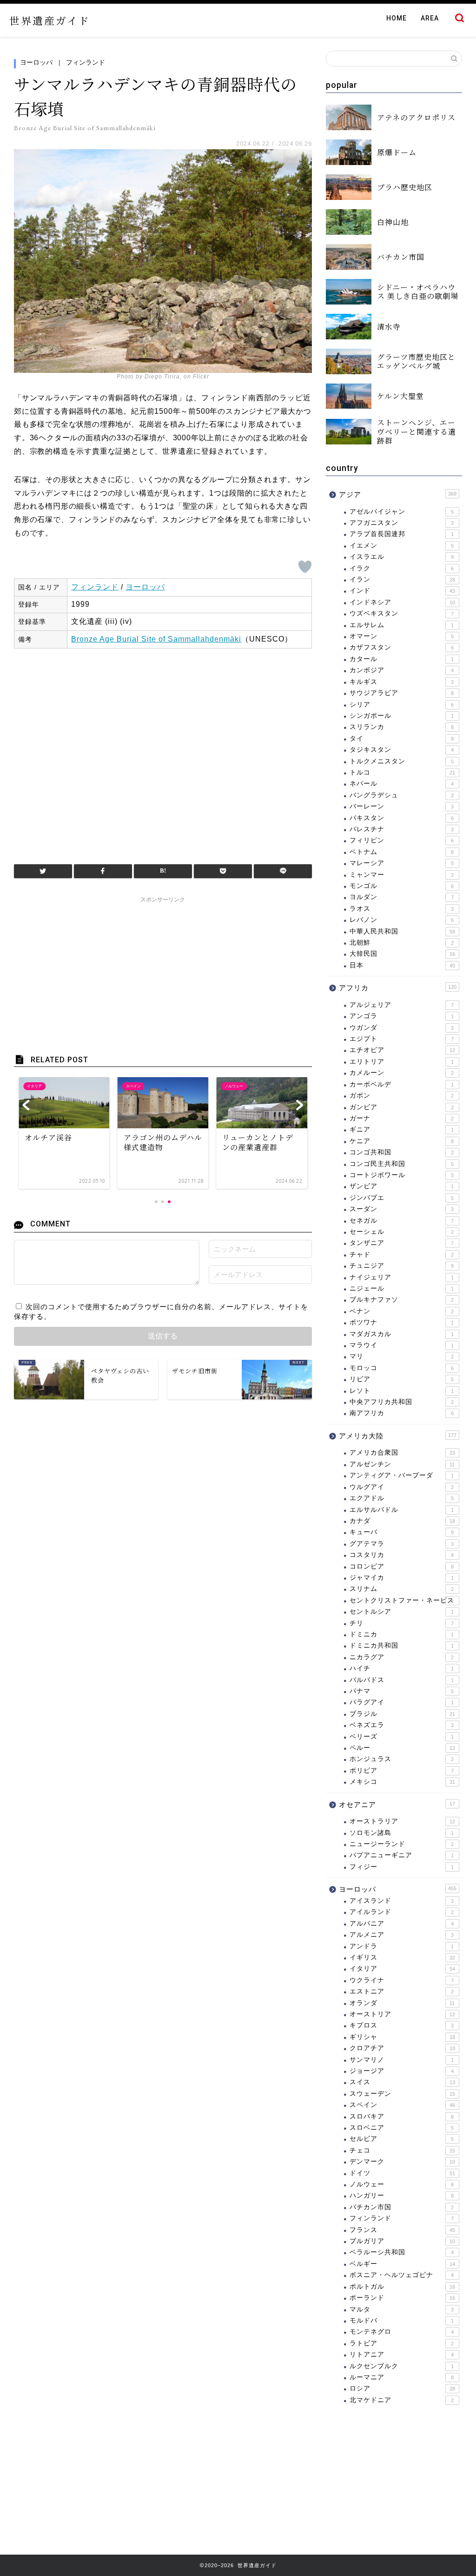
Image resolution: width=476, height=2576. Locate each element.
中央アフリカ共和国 (402, 1402)
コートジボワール (402, 1175)
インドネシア (402, 602)
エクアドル (402, 1498)
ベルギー (402, 2264)
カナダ (402, 1521)
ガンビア (402, 1107)
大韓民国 (402, 954)
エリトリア (402, 1062)
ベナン (402, 1311)
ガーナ (402, 1118)
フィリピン (402, 840)
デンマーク (402, 2162)
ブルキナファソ (402, 1300)
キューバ (402, 1532)
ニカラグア (402, 1657)
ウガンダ (402, 1028)
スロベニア (402, 2128)
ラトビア (402, 2343)
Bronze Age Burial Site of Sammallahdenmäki (156, 639)
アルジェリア (402, 1005)
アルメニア (402, 1935)
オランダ (402, 2003)
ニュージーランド (402, 1844)
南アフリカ (402, 1413)
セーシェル (402, 1232)
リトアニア (402, 2354)
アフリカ (398, 988)
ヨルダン (402, 897)
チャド (402, 1255)
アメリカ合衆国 (402, 1453)
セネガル (402, 1221)
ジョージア (402, 2071)
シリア (402, 705)
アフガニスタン (402, 523)
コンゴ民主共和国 (402, 1164)
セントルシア (402, 1612)
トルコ (402, 772)
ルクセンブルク (402, 2366)
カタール (402, 659)
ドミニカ (402, 1634)
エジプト (402, 1039)
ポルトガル (402, 2287)
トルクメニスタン (402, 761)
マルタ (402, 2309)
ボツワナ (402, 1322)
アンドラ (402, 1946)
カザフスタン (402, 647)
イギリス (402, 1957)
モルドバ (402, 2321)
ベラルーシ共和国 (402, 2252)
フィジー (402, 1867)
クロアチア (402, 2048)
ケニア (402, 1141)
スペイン (402, 2105)
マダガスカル (402, 1334)
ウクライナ (402, 1980)
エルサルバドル (402, 1510)
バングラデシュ (402, 795)
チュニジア (402, 1266)
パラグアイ (402, 1702)
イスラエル (402, 557)
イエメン (402, 546)
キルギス (402, 682)
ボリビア (402, 1771)
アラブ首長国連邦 (402, 534)
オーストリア (402, 2014)
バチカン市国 (402, 2207)
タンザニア (402, 1243)
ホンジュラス (402, 1759)
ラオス (402, 909)
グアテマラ (402, 1544)
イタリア (402, 1969)
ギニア (402, 1129)
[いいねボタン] (305, 567)
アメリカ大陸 (398, 1436)
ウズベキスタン (402, 613)
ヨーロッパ (36, 62)
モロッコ (402, 1368)
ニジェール (402, 1288)
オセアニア (397, 1805)
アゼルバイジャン (402, 512)
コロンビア (402, 1566)
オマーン (402, 636)
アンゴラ (402, 1016)
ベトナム (402, 852)
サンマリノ (402, 2060)
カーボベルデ (402, 1084)
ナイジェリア (402, 1277)
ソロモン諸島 (402, 1833)
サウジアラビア (402, 693)
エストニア (402, 1991)
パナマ (402, 1691)
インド (402, 591)
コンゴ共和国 (402, 1152)
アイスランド (402, 1901)
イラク (402, 568)
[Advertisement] (163, 752)
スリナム (402, 1589)
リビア (402, 1379)
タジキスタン (402, 750)
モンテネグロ (402, 2332)
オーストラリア (402, 1821)
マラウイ (402, 1345)
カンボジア (402, 670)
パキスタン (402, 818)
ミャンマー (402, 875)
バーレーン (402, 806)
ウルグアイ (402, 1487)
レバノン (402, 920)
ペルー (402, 1748)
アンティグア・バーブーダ (402, 1475)
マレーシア (402, 863)
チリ (402, 1623)
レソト (402, 1391)
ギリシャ (402, 2037)
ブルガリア (402, 2241)
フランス (402, 2230)
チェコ (402, 2150)
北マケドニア (402, 2400)
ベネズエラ (402, 1725)
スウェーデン (402, 2094)
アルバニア (402, 1924)
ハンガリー (402, 2195)
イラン (402, 579)
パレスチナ (402, 829)
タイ (402, 738)
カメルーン (402, 1073)
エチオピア (402, 1050)
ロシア (402, 2388)
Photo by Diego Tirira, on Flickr (163, 377)
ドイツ (402, 2173)
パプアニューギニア (402, 1855)
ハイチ (402, 1668)
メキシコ (402, 1782)
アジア (398, 494)
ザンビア (402, 1186)
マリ (402, 1356)
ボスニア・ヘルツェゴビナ (402, 2275)
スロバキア (402, 2116)
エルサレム (402, 625)
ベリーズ (402, 1737)
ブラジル (402, 1714)
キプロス (402, 2025)
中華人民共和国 (402, 931)
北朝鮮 (402, 943)
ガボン (402, 1096)
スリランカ (402, 727)
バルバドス (402, 1680)
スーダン (402, 1209)
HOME (397, 18)
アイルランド (402, 1912)
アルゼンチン (402, 1464)
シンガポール (402, 716)
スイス (402, 2082)
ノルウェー (402, 2184)
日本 (402, 965)
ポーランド (402, 2298)
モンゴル (402, 886)
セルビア (402, 2139)
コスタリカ (402, 1555)
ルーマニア (402, 2377)
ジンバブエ (402, 1198)
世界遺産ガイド (50, 20)
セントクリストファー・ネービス (402, 1600)
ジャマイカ (402, 1578)
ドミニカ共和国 (402, 1646)
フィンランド (86, 62)
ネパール (402, 784)
